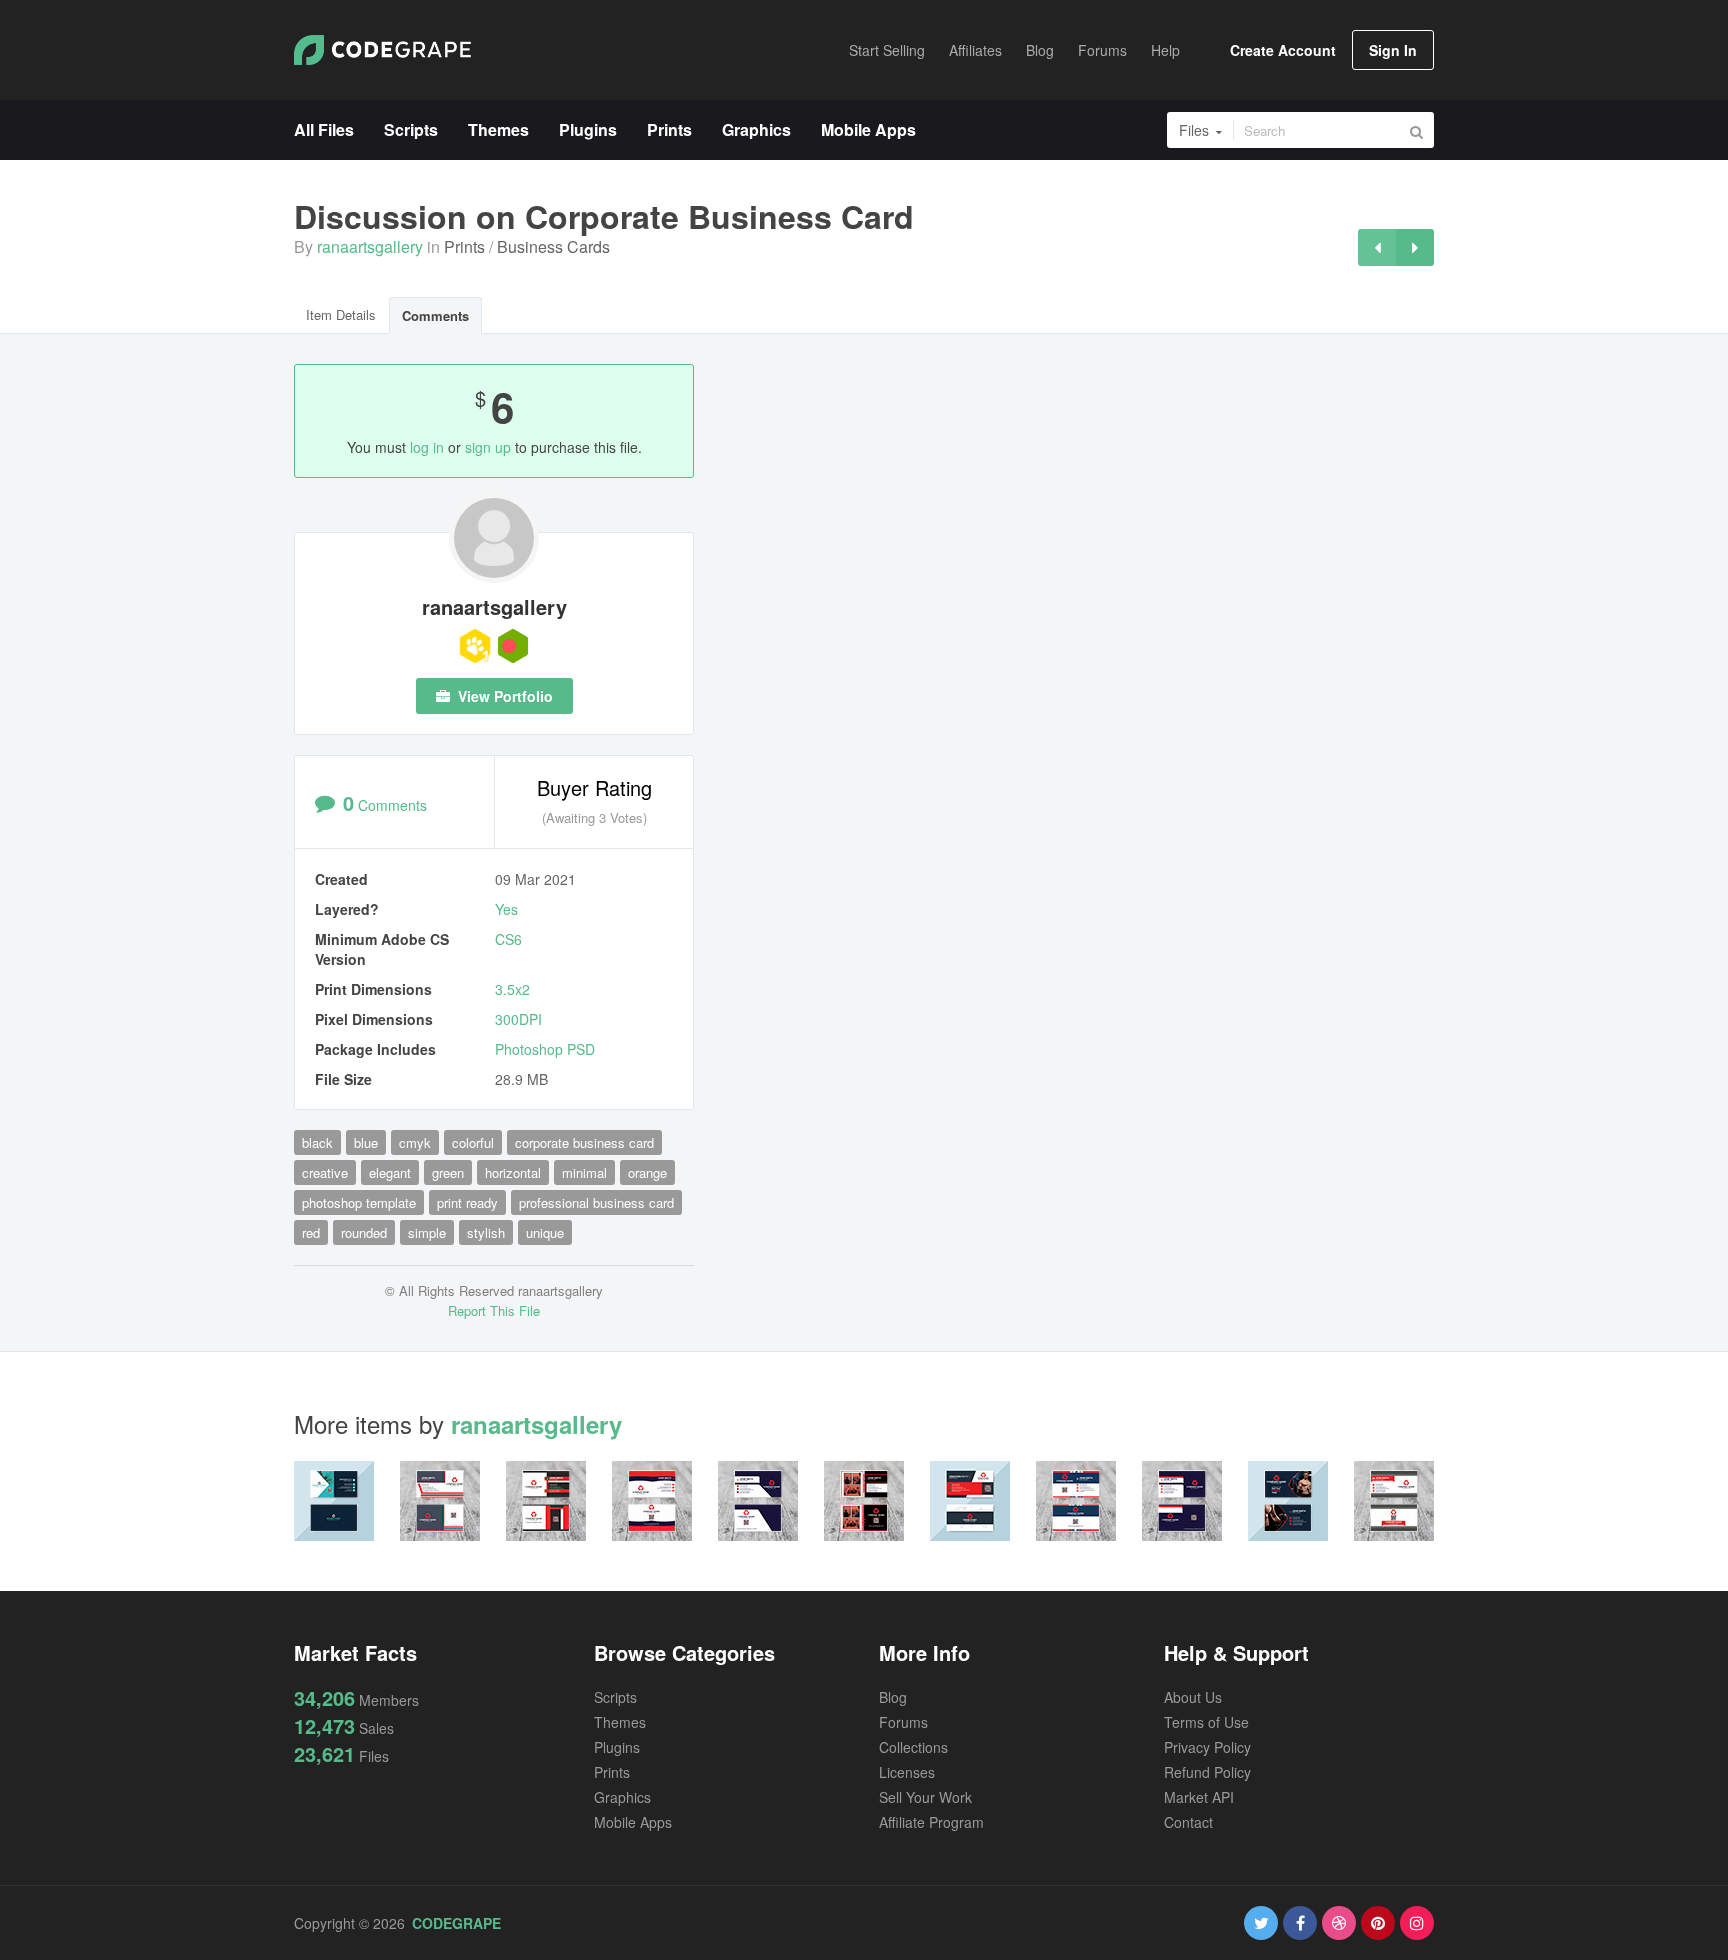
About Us (1193, 1697)
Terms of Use (1206, 1722)
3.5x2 (512, 989)
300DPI (518, 1019)
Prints (464, 246)
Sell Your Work (925, 1797)
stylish (486, 1232)
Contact (1188, 1822)
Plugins (617, 1747)
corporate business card (584, 1142)
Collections (913, 1747)
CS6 (508, 939)
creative (325, 1172)
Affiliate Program (931, 1822)
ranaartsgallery (370, 246)
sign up (488, 447)
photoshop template (359, 1202)
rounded (364, 1232)
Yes (506, 909)
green (448, 1172)
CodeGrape (456, 1923)
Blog (893, 1697)
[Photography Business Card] (1415, 247)
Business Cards (553, 246)
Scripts (615, 1697)
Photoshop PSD (545, 1049)
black (317, 1142)
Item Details (341, 314)
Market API (1199, 1797)
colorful (473, 1142)
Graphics (622, 1797)
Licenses (907, 1772)
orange (647, 1172)
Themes (620, 1722)
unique (545, 1232)
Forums (903, 1722)
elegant (390, 1172)
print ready (467, 1202)
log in (427, 447)
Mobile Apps (633, 1822)
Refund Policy (1207, 1772)
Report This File (494, 1310)
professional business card (596, 1202)
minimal (584, 1172)
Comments (435, 315)
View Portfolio (503, 696)
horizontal (513, 1172)
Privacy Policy (1207, 1747)
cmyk (415, 1142)
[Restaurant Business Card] (1377, 247)
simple (427, 1232)
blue (366, 1142)
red (311, 1232)
